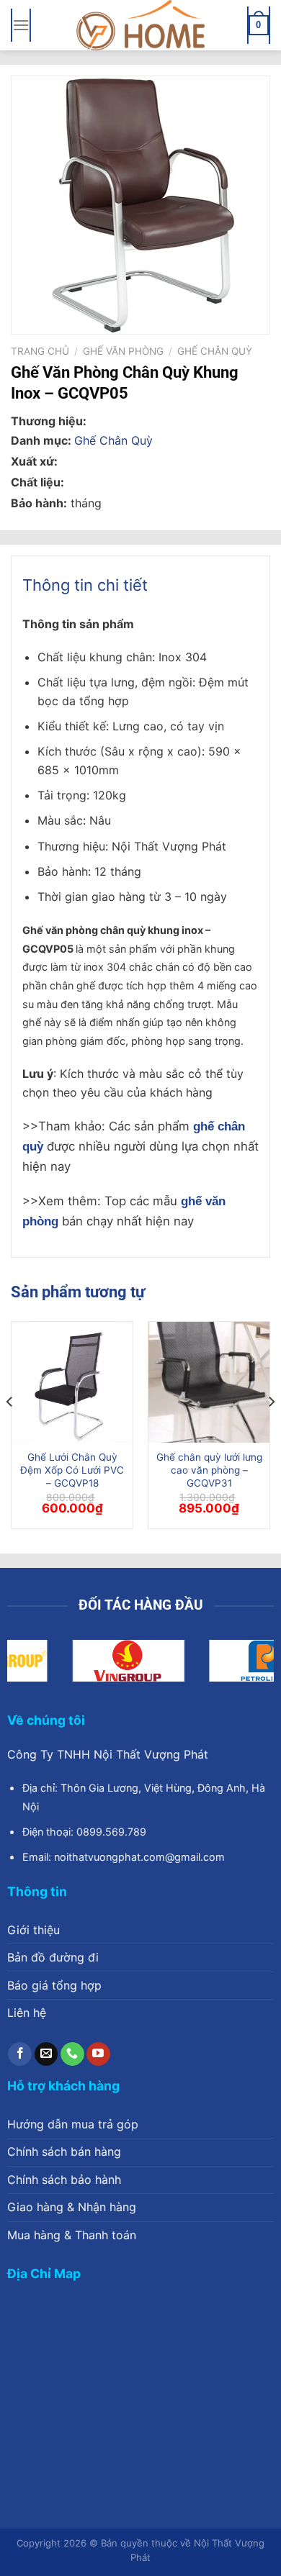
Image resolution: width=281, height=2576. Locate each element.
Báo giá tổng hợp (54, 1985)
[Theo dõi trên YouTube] (98, 2054)
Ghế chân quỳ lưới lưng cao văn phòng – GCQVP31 (209, 1470)
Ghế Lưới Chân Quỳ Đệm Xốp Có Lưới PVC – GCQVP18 (72, 1470)
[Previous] (10, 1431)
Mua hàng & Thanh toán (72, 2235)
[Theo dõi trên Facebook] (20, 2054)
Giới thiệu (34, 1930)
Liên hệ (27, 2013)
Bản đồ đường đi (53, 1957)
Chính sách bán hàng (64, 2151)
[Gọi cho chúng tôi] (72, 2054)
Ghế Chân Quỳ (215, 351)
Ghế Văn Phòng (123, 351)
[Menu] (21, 25)
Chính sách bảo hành (64, 2180)
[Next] (271, 1431)
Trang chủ (40, 351)
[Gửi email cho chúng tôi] (46, 2054)
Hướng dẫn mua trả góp (73, 2124)
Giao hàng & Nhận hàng (72, 2207)
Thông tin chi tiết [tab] (85, 585)
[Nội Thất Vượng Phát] (140, 25)
